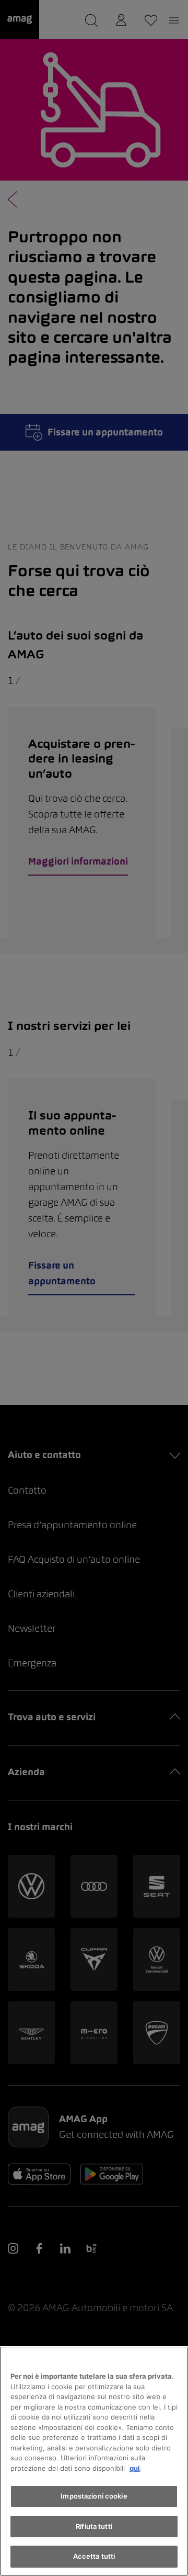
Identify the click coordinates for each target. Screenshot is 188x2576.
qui (135, 2468)
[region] (94, 2461)
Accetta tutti (94, 2556)
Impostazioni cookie (94, 2496)
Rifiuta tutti (94, 2526)
